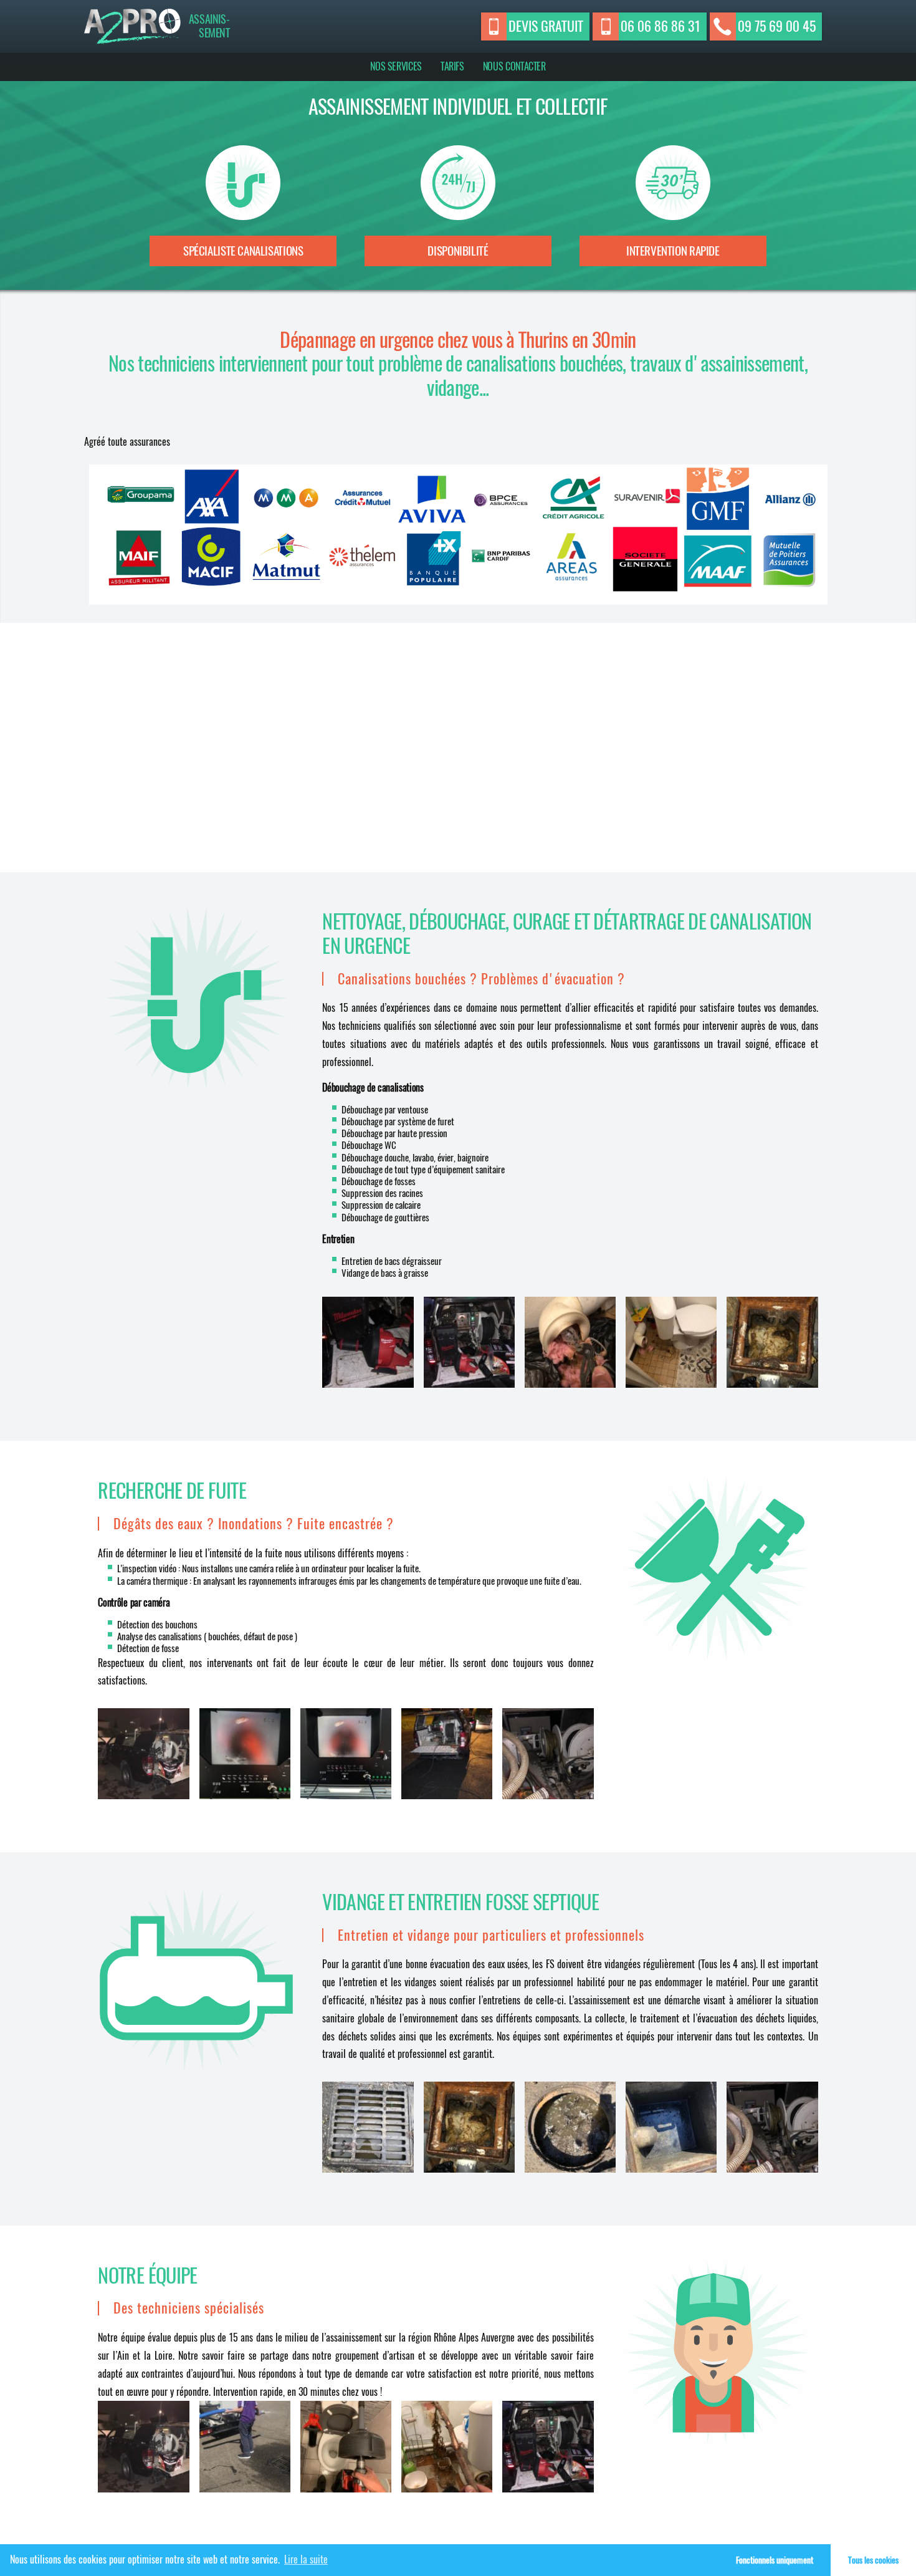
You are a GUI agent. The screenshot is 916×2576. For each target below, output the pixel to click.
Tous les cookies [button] (873, 2560)
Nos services (396, 66)
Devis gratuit (546, 26)
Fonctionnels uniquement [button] (775, 2560)
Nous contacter (514, 66)
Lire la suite (306, 2559)
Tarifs (452, 66)
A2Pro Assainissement (134, 26)
